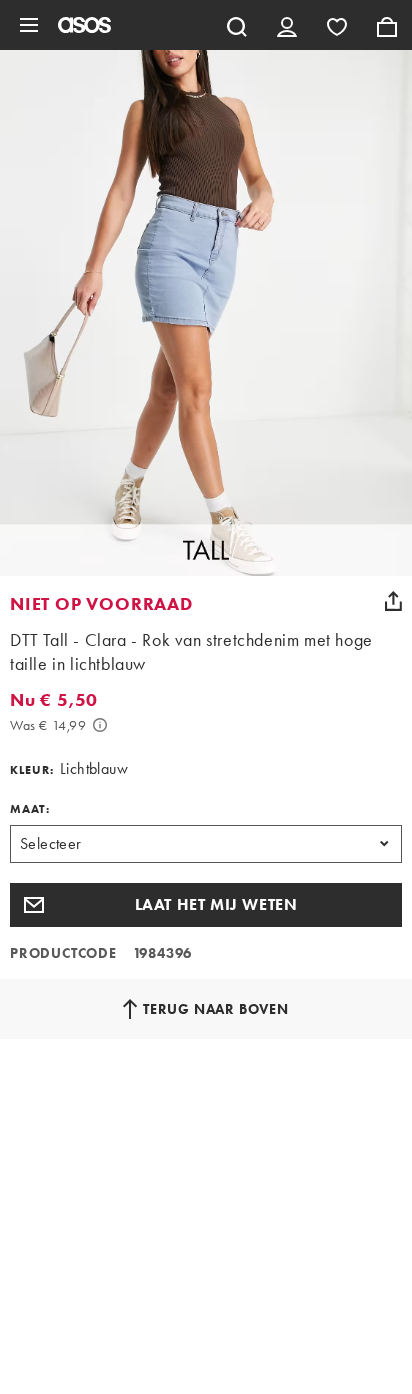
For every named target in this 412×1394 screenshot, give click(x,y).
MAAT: (30, 809)
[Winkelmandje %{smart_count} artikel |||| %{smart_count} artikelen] (387, 25)
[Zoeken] (237, 25)
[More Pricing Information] (100, 725)
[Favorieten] (337, 25)
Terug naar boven (216, 1009)
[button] (206, 905)
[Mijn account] (287, 25)
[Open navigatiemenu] (29, 25)
